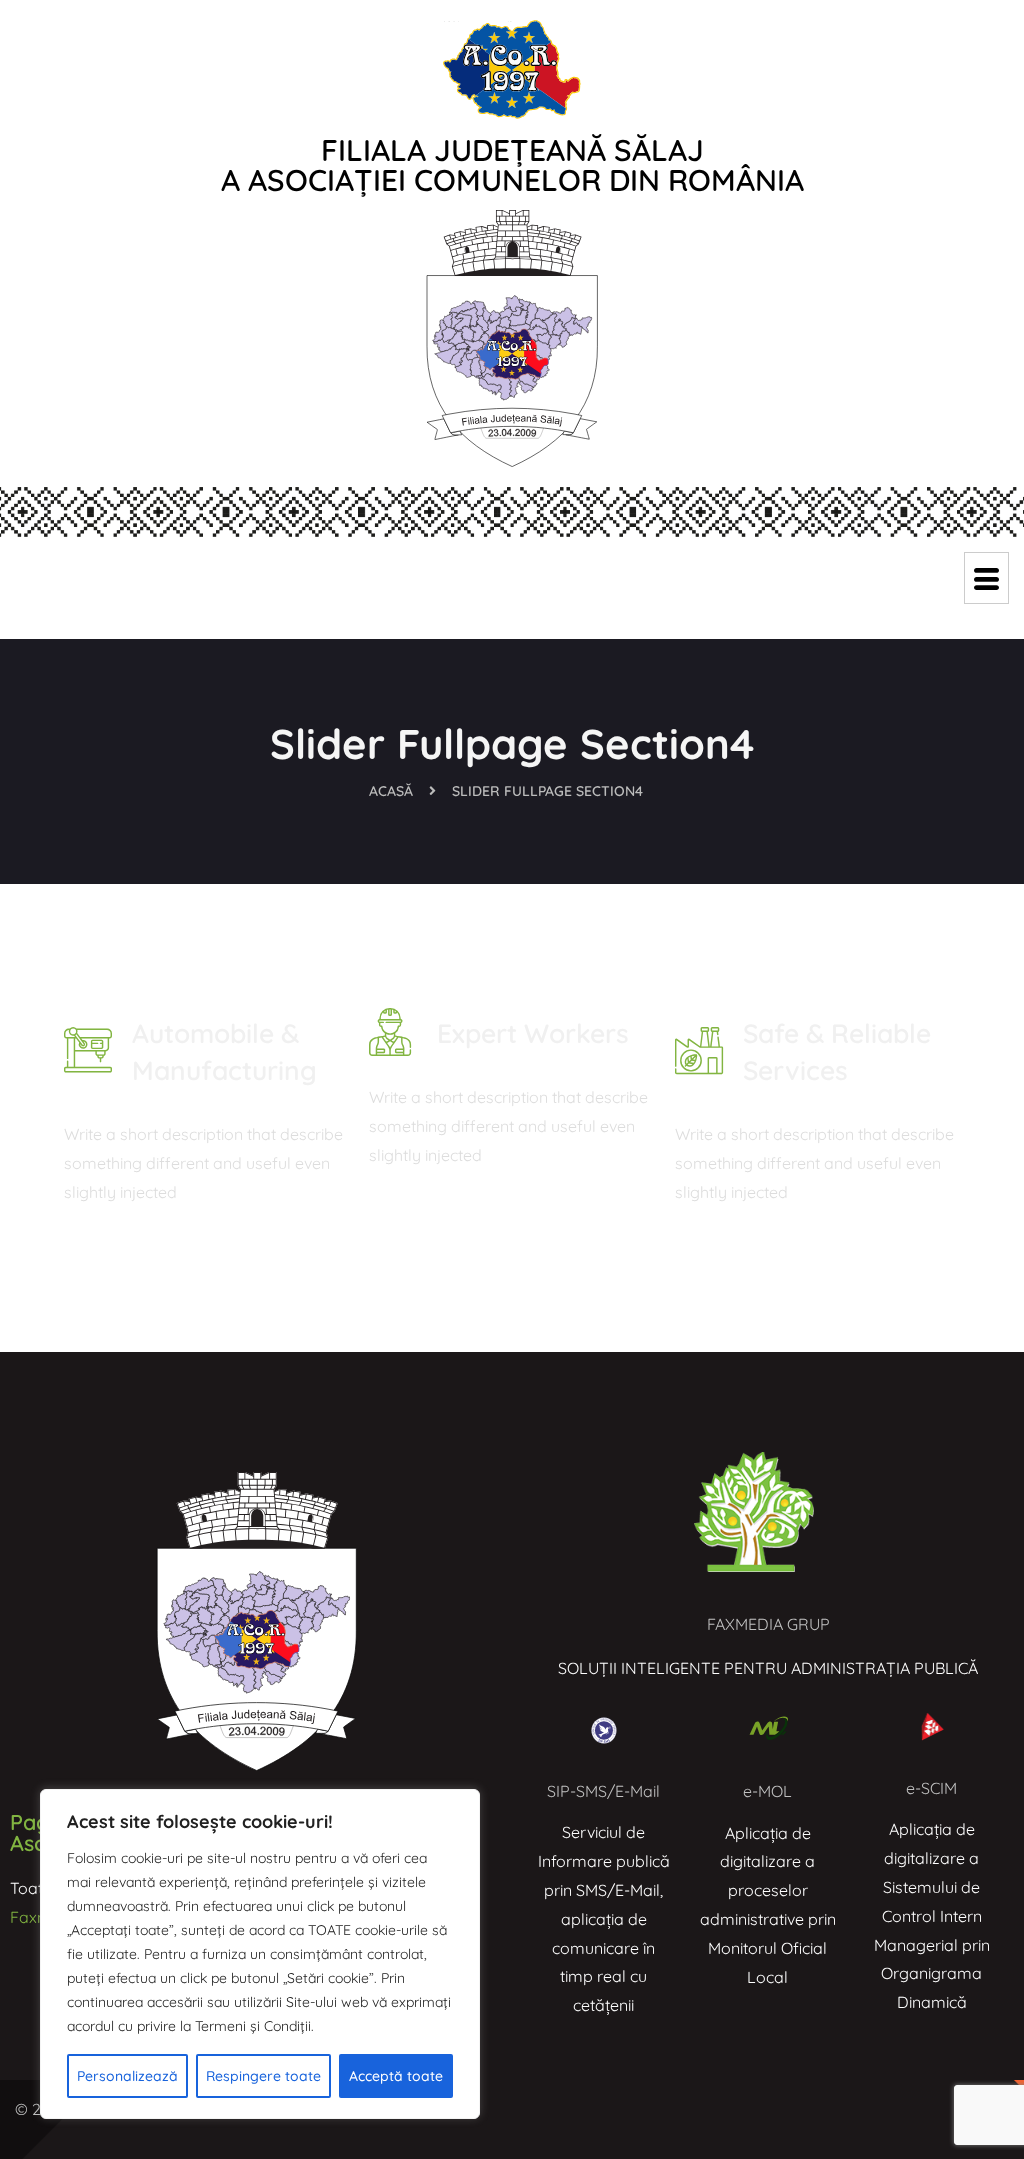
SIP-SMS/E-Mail (603, 1791)
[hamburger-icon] (986, 578)
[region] (260, 1954)
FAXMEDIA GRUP (768, 1624)
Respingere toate (263, 2076)
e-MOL (767, 1791)
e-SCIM (931, 1788)
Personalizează (127, 2076)
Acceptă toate (396, 2076)
